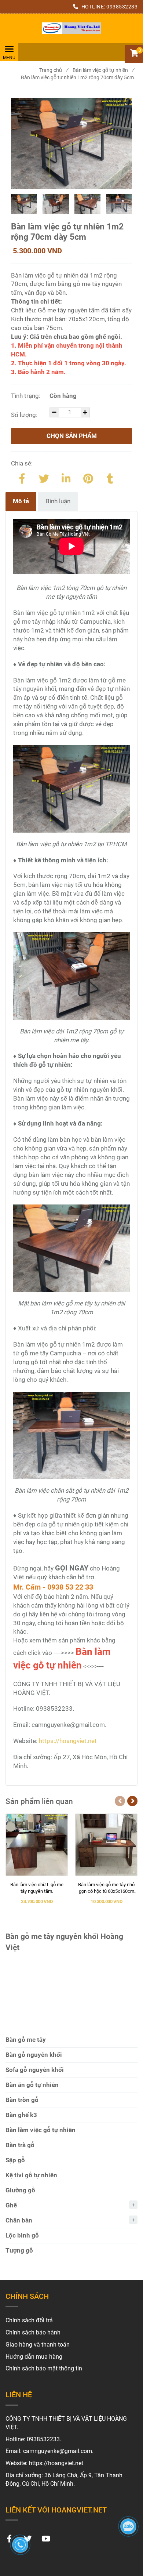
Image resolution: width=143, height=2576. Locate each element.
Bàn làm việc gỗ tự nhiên (103, 70)
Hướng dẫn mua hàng (34, 2357)
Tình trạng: (26, 396)
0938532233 (122, 7)
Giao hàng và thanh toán (38, 2345)
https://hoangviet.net (68, 1741)
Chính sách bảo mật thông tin (44, 2368)
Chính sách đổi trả (29, 2320)
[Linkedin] (66, 477)
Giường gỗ (20, 2190)
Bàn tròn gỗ (22, 2100)
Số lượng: (25, 415)
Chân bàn (19, 2220)
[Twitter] (44, 477)
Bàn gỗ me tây (26, 2040)
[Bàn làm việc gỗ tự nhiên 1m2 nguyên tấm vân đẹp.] (71, 28)
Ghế (11, 2205)
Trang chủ (54, 70)
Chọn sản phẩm (72, 436)
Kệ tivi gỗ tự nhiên (31, 2175)
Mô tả (21, 501)
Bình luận (58, 501)
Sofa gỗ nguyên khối (35, 2070)
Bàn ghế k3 (21, 2115)
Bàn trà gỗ (20, 2145)
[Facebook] (22, 477)
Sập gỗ (15, 2160)
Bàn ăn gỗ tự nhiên (32, 2085)
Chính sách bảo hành (33, 2332)
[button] (134, 54)
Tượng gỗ (19, 2250)
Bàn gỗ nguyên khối (34, 2055)
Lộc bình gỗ (22, 2235)
